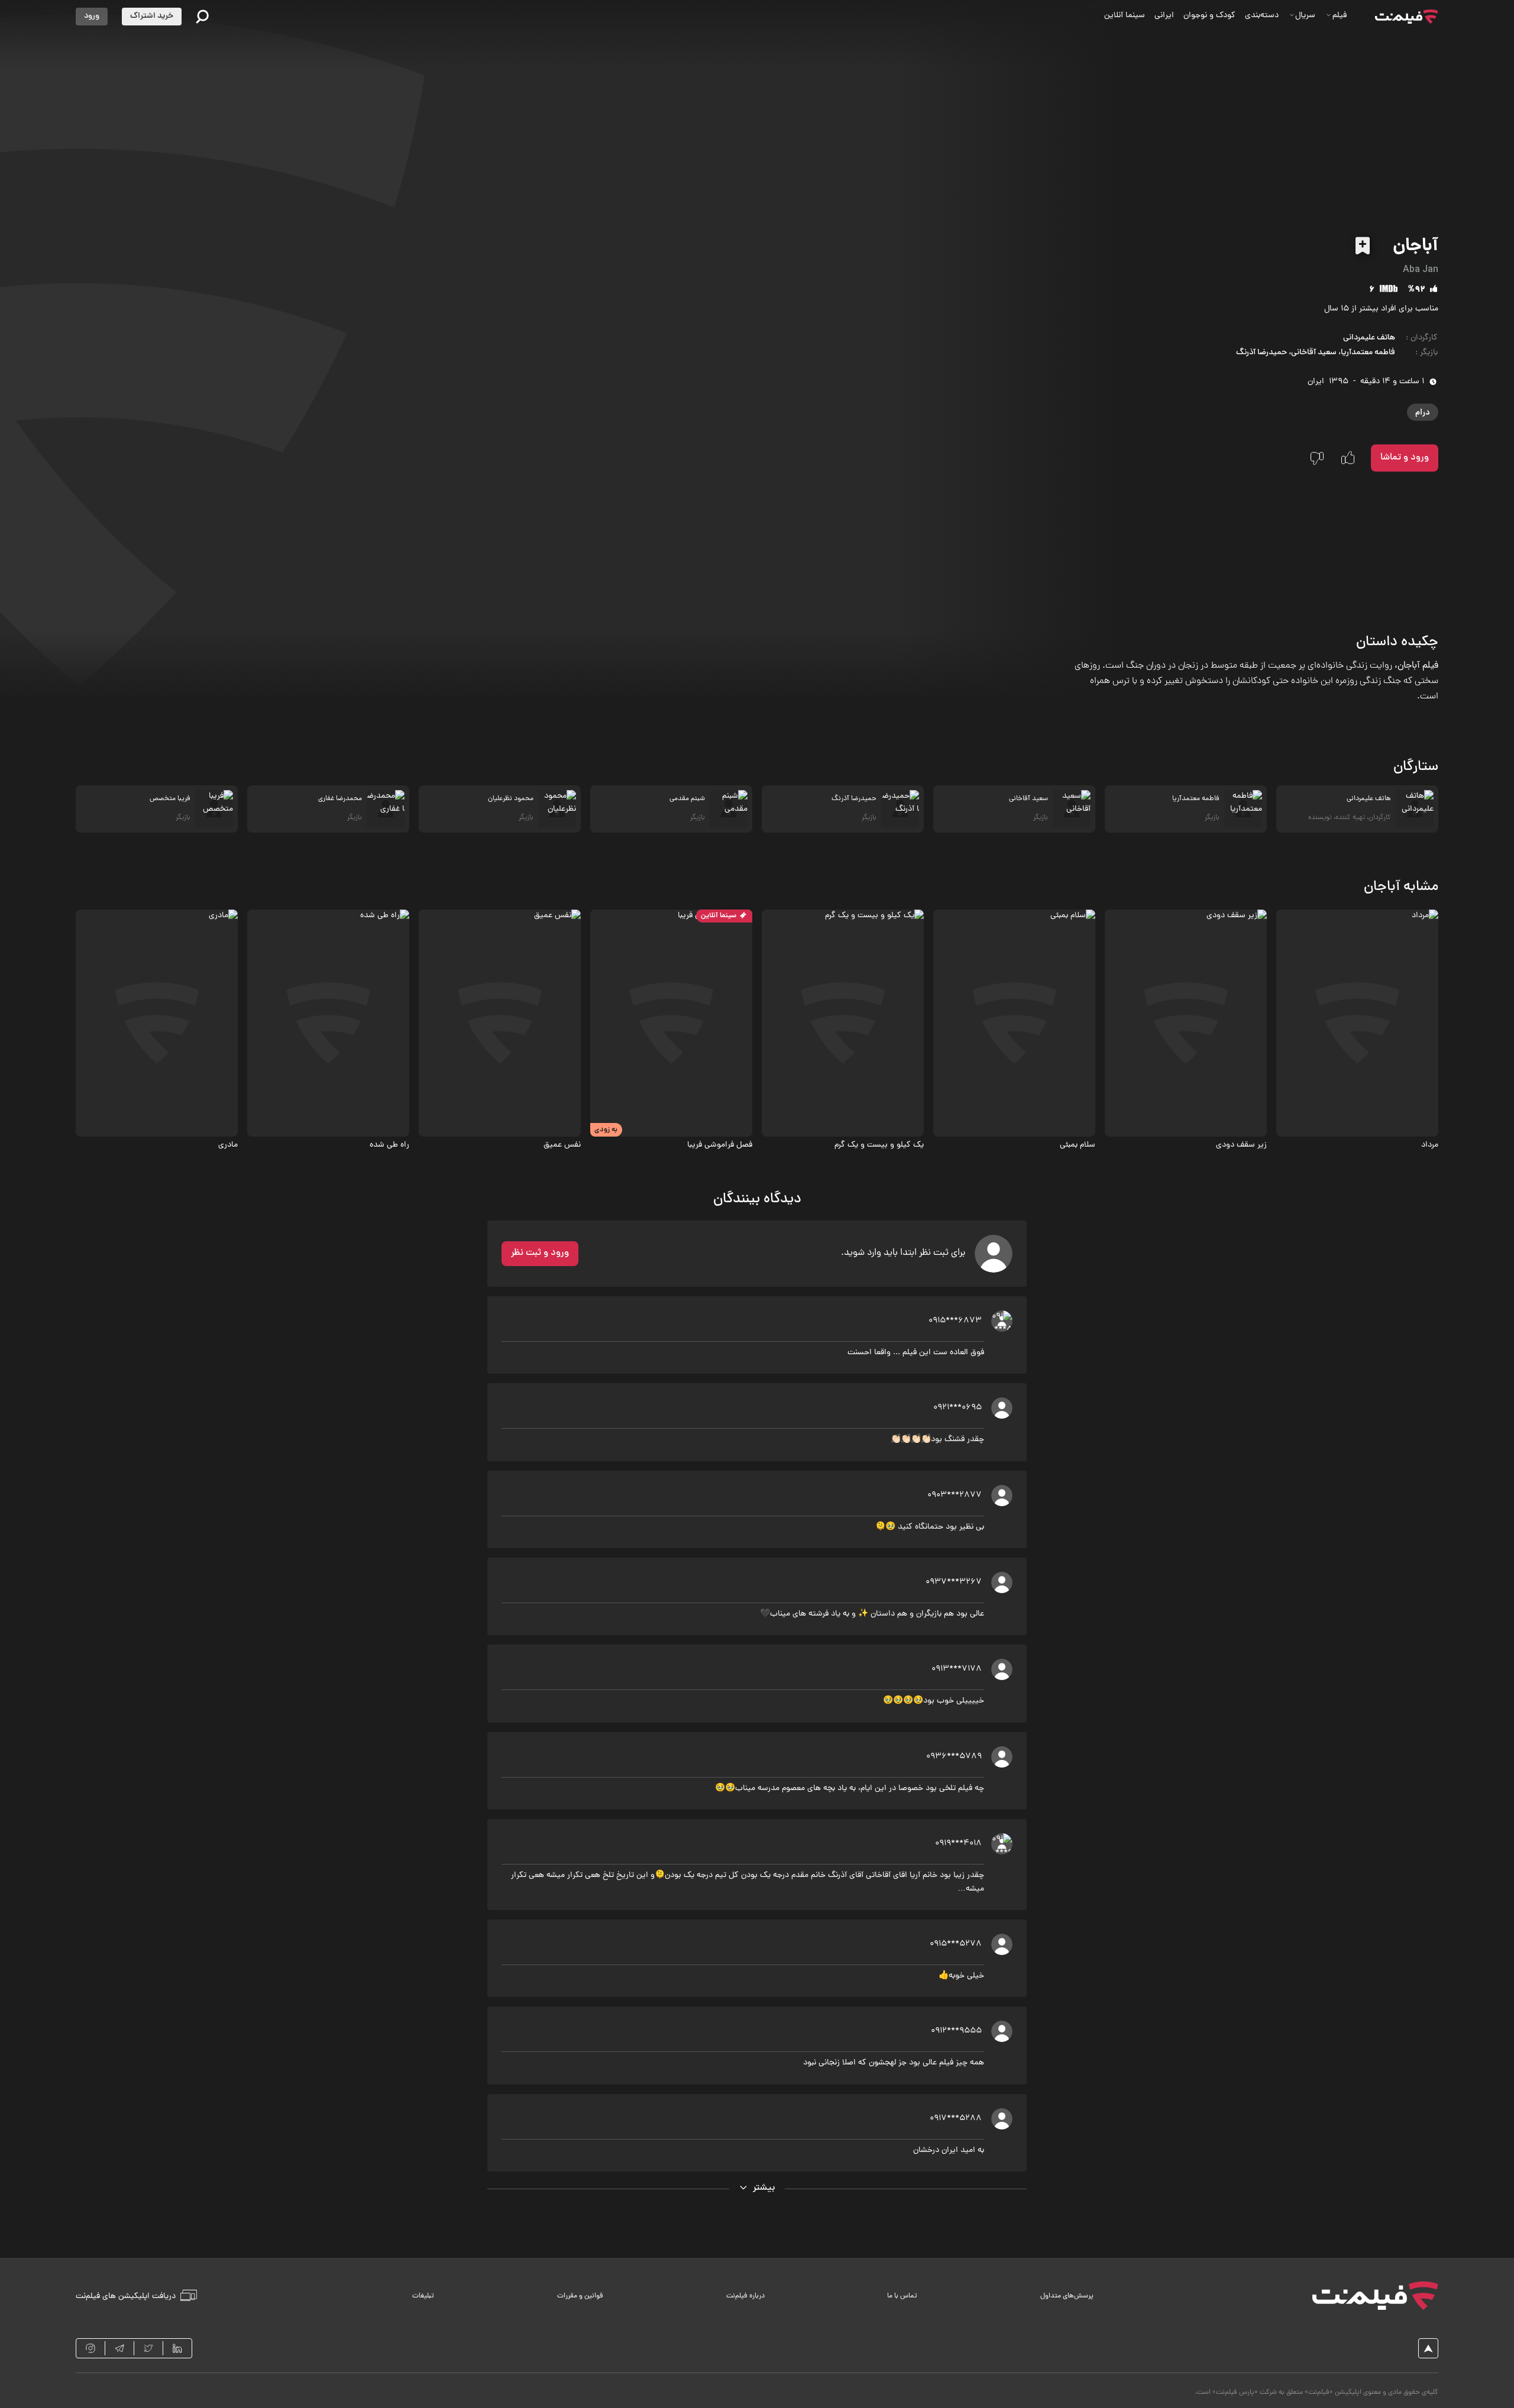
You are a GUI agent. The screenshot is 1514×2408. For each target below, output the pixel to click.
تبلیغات (423, 2296)
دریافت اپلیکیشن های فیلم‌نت (126, 2296)
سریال (1305, 16)
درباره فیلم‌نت (745, 2296)
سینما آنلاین (1125, 16)
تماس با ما (902, 2296)
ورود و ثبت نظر (540, 1253)
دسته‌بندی (1262, 16)
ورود (92, 16)
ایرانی (1164, 16)
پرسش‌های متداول (1067, 2296)
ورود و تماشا (1405, 458)
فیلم (1340, 16)
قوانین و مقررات (580, 2296)
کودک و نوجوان (1209, 16)
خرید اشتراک (152, 16)
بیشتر (764, 2188)
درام (1423, 412)
